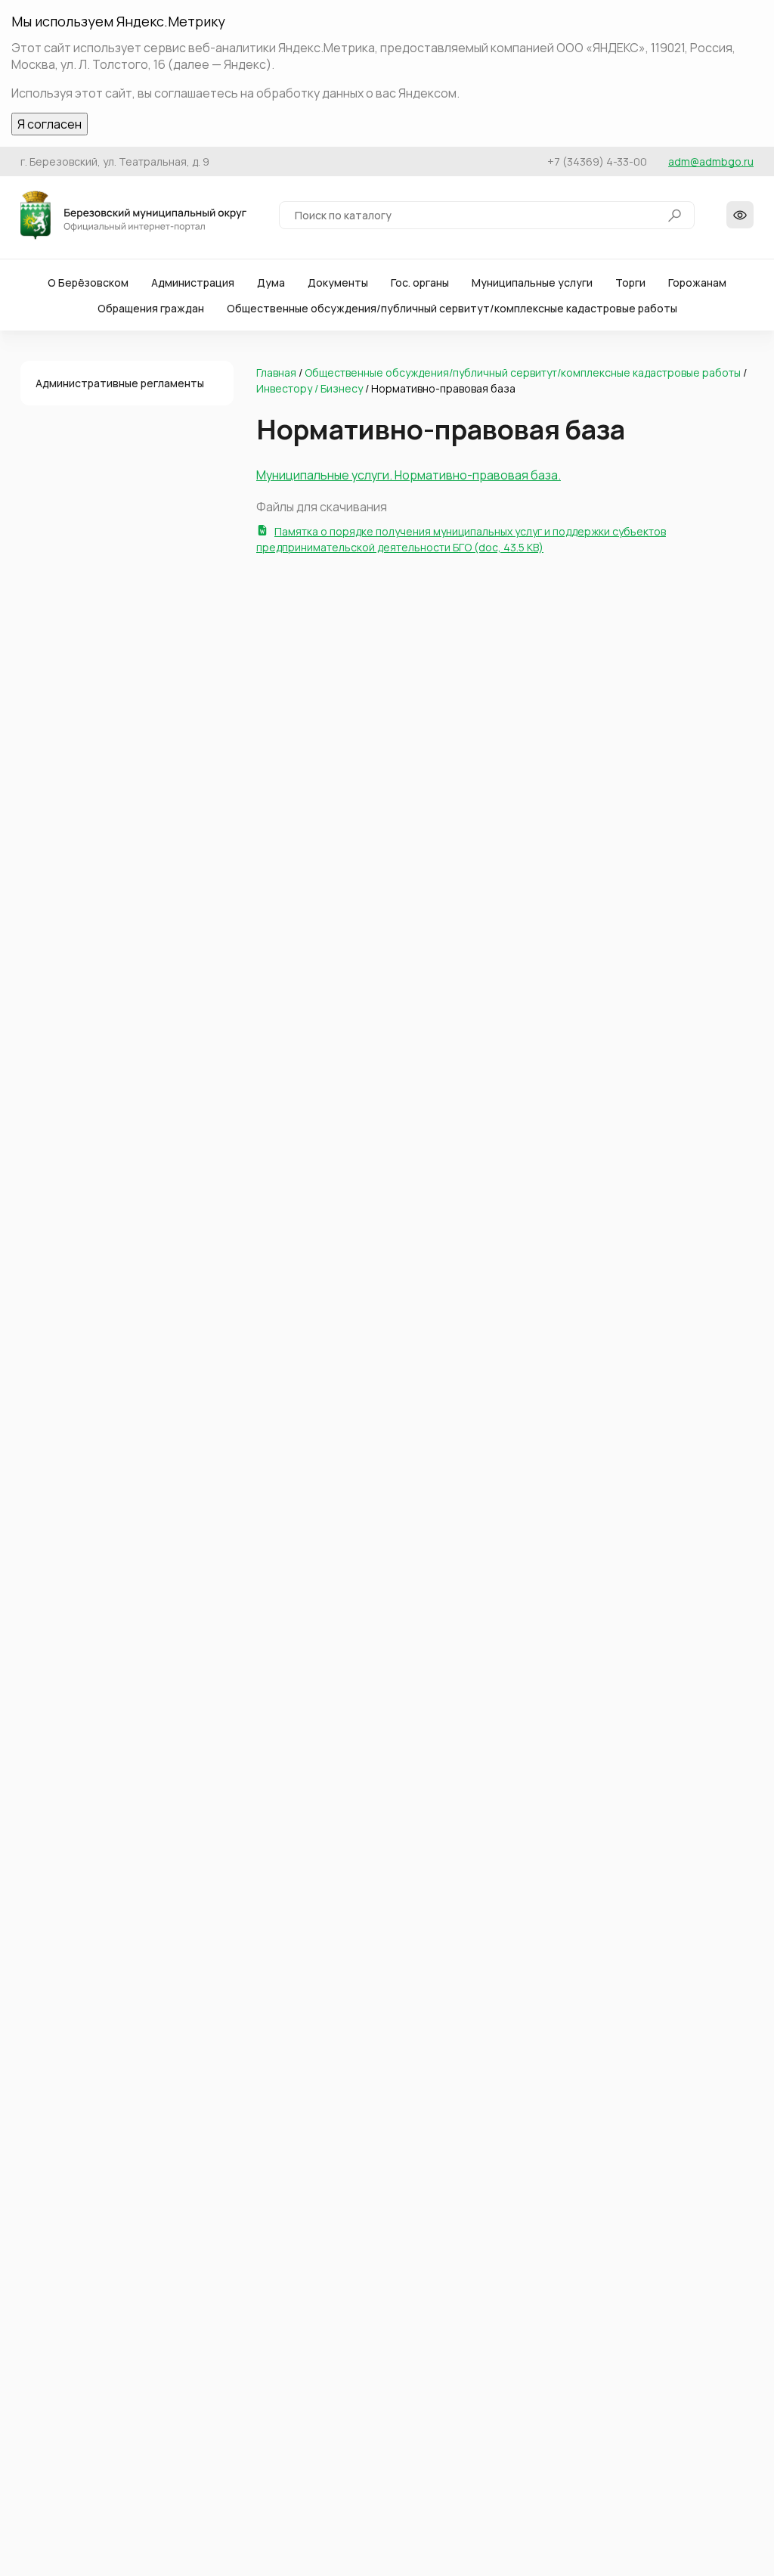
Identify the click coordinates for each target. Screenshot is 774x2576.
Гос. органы (420, 282)
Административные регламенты (120, 383)
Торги (630, 282)
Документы (338, 282)
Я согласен (50, 124)
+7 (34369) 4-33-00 (597, 161)
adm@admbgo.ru (711, 161)
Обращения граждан (151, 308)
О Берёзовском (88, 282)
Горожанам (697, 282)
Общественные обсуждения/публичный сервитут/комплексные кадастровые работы (452, 308)
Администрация (193, 282)
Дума (271, 282)
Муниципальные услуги (532, 282)
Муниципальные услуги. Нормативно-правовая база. (409, 475)
